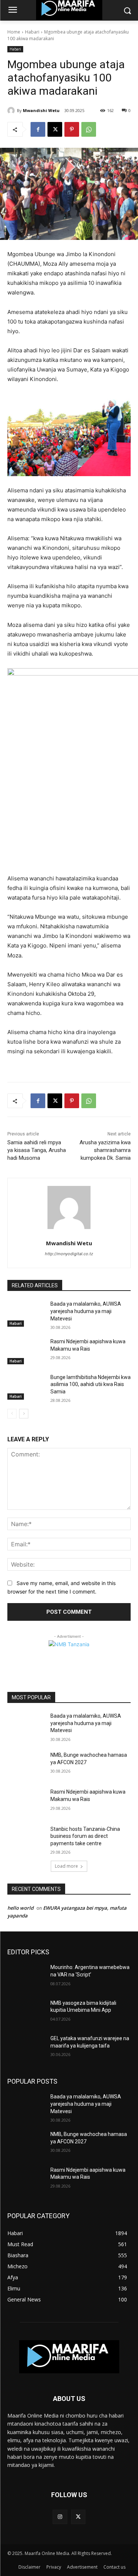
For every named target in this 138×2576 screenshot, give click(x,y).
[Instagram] (60, 2517)
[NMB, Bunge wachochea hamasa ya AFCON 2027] (26, 1765)
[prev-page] (12, 1414)
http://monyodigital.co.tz (69, 1254)
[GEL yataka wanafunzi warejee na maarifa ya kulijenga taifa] (26, 2048)
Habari (32, 32)
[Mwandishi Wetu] (12, 111)
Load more (66, 1866)
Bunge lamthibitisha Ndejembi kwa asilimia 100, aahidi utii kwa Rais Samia (91, 1384)
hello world (20, 1908)
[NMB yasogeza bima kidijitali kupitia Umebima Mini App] (26, 2013)
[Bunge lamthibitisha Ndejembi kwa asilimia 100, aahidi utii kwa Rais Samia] (26, 1387)
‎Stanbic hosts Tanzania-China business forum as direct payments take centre (85, 1836)
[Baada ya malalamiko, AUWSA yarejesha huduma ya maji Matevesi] (26, 1313)
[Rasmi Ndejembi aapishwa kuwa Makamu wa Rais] (26, 1351)
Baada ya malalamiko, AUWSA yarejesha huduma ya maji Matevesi (86, 1311)
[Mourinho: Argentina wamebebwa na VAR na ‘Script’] (26, 1977)
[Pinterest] (72, 129)
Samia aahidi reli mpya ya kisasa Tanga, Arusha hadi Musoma (37, 1150)
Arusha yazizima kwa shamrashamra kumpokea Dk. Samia (105, 1150)
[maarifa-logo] (69, 2357)
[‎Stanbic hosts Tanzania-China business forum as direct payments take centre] (26, 1839)
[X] (55, 129)
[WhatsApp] (89, 129)
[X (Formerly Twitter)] (78, 2517)
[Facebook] (38, 129)
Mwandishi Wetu (41, 110)
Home (14, 32)
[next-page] (24, 1414)
